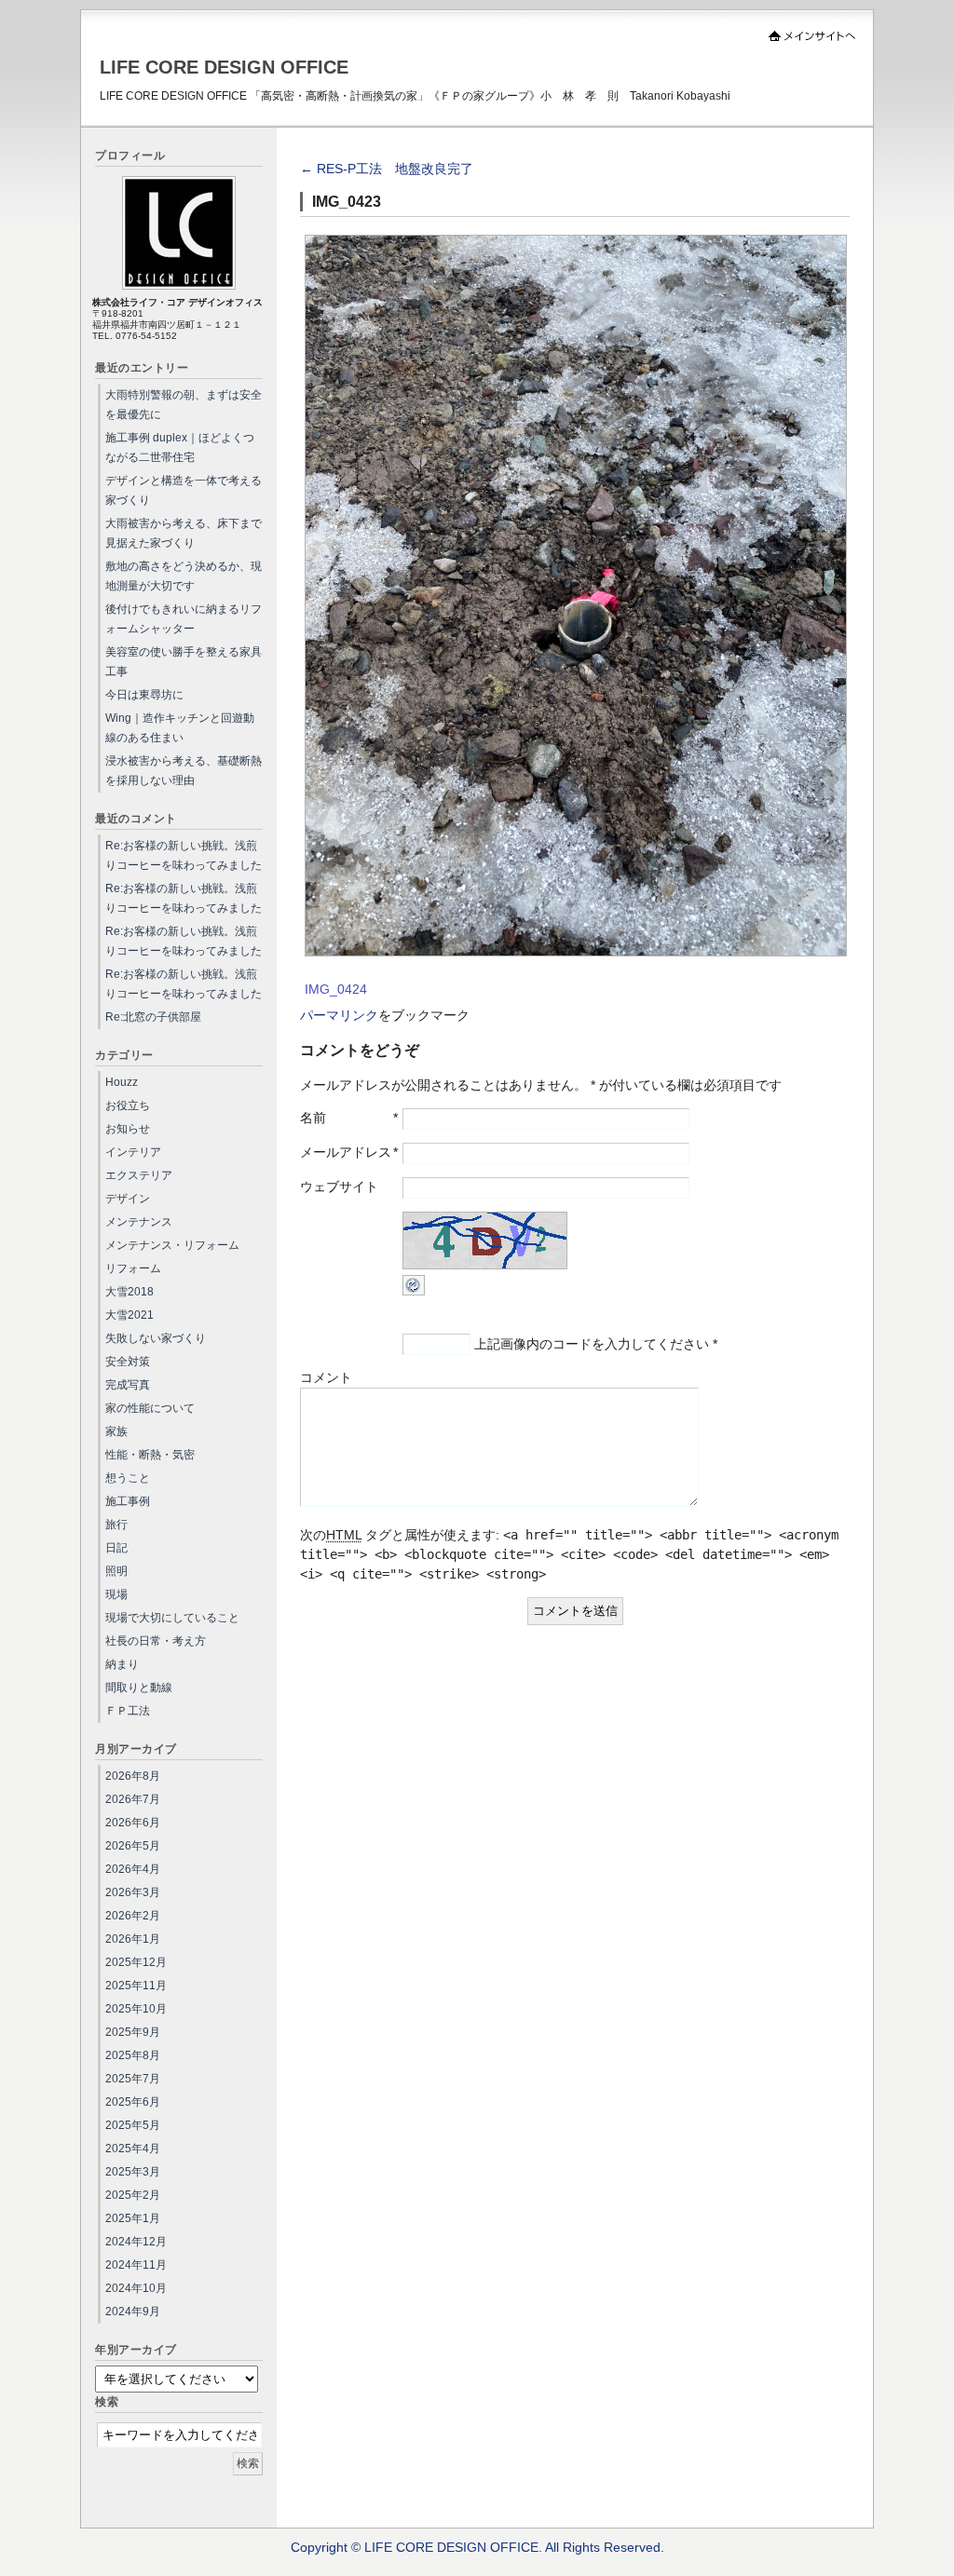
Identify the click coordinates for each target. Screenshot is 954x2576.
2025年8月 (133, 2055)
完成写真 (128, 1385)
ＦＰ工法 (128, 1711)
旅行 (116, 1525)
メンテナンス (139, 1222)
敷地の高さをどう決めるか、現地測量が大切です (184, 576)
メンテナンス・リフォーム (172, 1245)
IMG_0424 (336, 989)
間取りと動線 (139, 1688)
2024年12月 (136, 2242)
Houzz (122, 1082)
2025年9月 (133, 2032)
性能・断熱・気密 (150, 1455)
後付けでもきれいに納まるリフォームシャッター (184, 619)
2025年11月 (136, 1986)
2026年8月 (133, 1776)
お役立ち (128, 1105)
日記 (116, 1548)
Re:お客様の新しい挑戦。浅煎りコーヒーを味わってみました (184, 855)
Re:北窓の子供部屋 (153, 1017)
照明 (116, 1571)
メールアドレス (346, 1152)
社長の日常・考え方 (156, 1641)
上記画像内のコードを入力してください (592, 1344)
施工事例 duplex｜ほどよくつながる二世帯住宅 (180, 447)
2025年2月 (133, 2195)
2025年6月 (133, 2102)
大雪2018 (129, 1292)
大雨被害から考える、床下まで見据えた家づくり (184, 533)
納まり (122, 1664)
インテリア (133, 1152)
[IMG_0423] (576, 952)
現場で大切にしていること (172, 1618)
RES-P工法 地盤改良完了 (387, 169)
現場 (116, 1594)
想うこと (128, 1478)
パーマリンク (339, 1015)
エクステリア (139, 1175)
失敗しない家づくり (156, 1338)
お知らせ (128, 1129)
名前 (313, 1118)
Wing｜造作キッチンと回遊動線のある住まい (180, 728)
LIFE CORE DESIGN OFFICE (224, 67)
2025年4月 (133, 2149)
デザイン (128, 1199)
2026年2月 (133, 1916)
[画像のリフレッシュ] (414, 1291)
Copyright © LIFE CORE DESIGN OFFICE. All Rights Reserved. (477, 2547)
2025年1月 (133, 2218)
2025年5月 (133, 2125)
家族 (116, 1431)
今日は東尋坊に (144, 695)
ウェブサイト (339, 1186)
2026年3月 (133, 1892)
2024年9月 (133, 2312)
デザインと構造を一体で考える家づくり (184, 490)
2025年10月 (136, 2009)
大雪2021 (129, 1315)
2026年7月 (133, 1799)
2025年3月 (133, 2172)
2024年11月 (136, 2265)
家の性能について (150, 1408)
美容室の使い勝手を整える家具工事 (184, 662)
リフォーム (133, 1268)
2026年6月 (133, 1823)
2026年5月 (133, 1846)
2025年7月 (133, 2079)
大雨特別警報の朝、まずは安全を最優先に (184, 405)
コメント (326, 1377)
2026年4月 (133, 1869)
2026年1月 (133, 1939)
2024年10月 (136, 2288)
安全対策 (128, 1362)
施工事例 (128, 1501)
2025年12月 (136, 1962)
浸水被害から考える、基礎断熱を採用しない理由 (184, 771)
